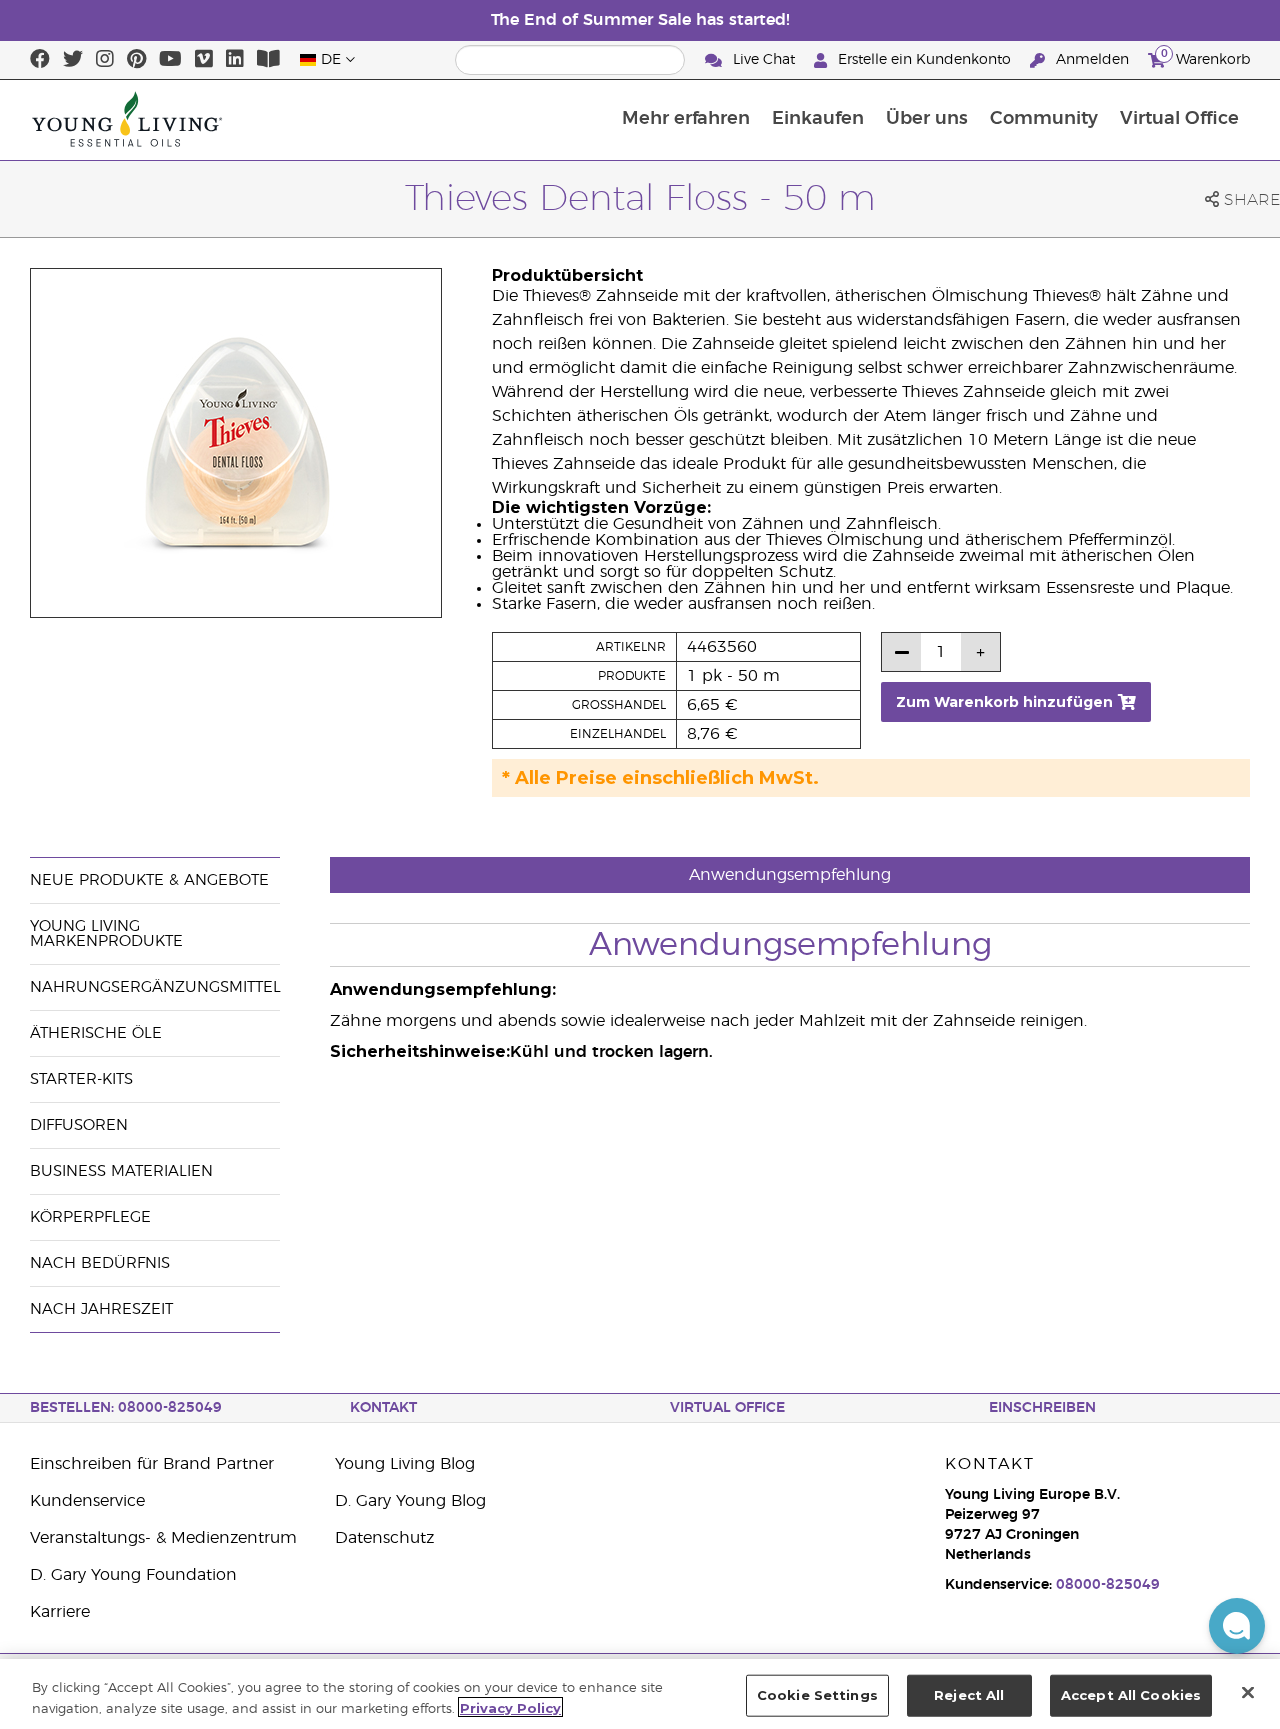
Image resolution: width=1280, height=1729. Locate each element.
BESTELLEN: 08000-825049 (126, 1408)
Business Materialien (121, 1171)
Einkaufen (818, 119)
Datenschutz (384, 1538)
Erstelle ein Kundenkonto (924, 60)
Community (1044, 119)
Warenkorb (1205, 57)
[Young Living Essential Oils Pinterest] (136, 60)
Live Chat (764, 60)
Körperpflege (90, 1217)
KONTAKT (383, 1408)
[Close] (1248, 1692)
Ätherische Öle (96, 1033)
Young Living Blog (405, 1464)
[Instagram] (105, 60)
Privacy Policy (510, 1707)
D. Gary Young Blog (410, 1501)
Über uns (927, 119)
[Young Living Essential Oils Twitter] (73, 60)
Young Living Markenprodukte (106, 934)
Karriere (60, 1612)
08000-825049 (1108, 1585)
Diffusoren (79, 1125)
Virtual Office (1179, 119)
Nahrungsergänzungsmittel (155, 987)
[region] (640, 1694)
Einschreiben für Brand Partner (152, 1464)
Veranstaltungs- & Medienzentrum (163, 1538)
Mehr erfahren (686, 119)
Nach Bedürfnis (100, 1263)
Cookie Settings (817, 1695)
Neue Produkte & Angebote (149, 880)
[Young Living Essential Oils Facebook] (40, 60)
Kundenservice (87, 1501)
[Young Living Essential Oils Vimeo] (204, 60)
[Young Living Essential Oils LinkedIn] (235, 60)
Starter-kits (81, 1079)
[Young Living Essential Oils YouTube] (170, 60)
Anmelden (1092, 60)
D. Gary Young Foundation (133, 1575)
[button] (1237, 1626)
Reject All (969, 1695)
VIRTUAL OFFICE (727, 1408)
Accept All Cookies (1131, 1695)
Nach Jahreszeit (101, 1309)
